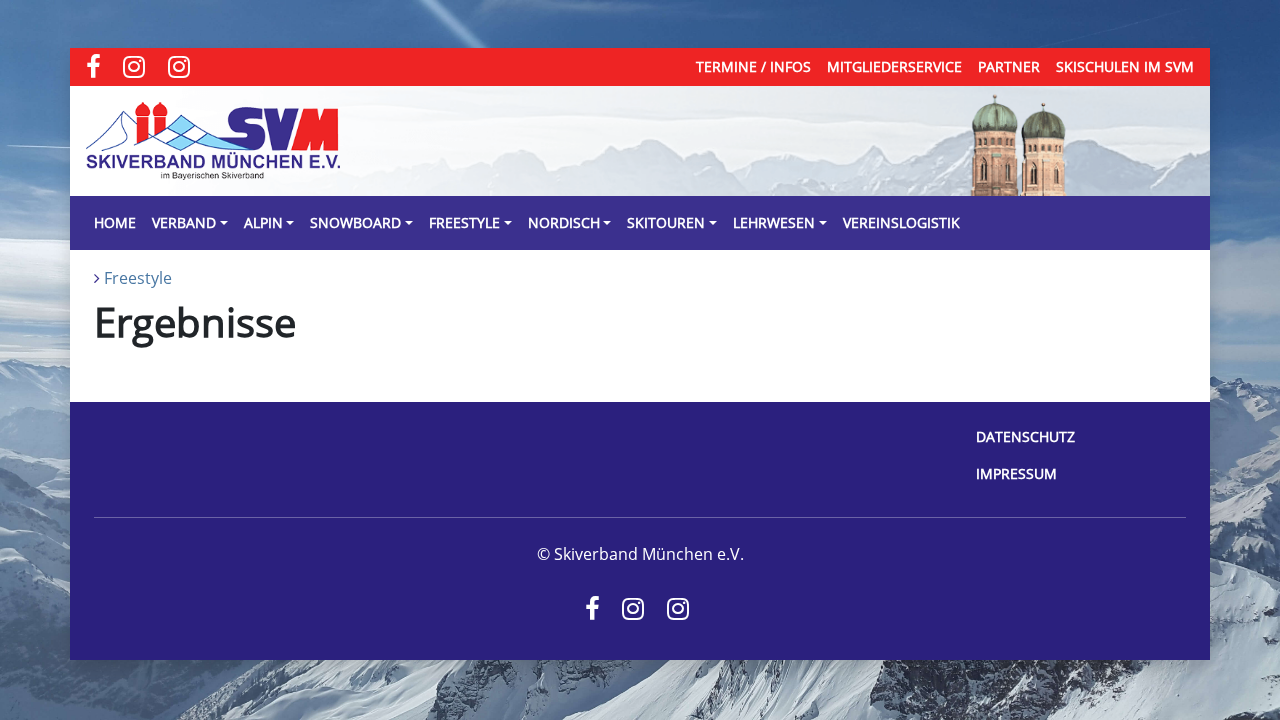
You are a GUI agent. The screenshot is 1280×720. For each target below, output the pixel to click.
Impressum (1016, 473)
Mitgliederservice (894, 66)
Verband (184, 222)
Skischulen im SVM (1125, 66)
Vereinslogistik (901, 222)
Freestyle (464, 222)
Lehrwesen (774, 222)
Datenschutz (1025, 436)
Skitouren (666, 222)
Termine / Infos (753, 66)
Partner (1009, 66)
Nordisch (564, 222)
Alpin (263, 222)
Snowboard (355, 222)
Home (115, 222)
